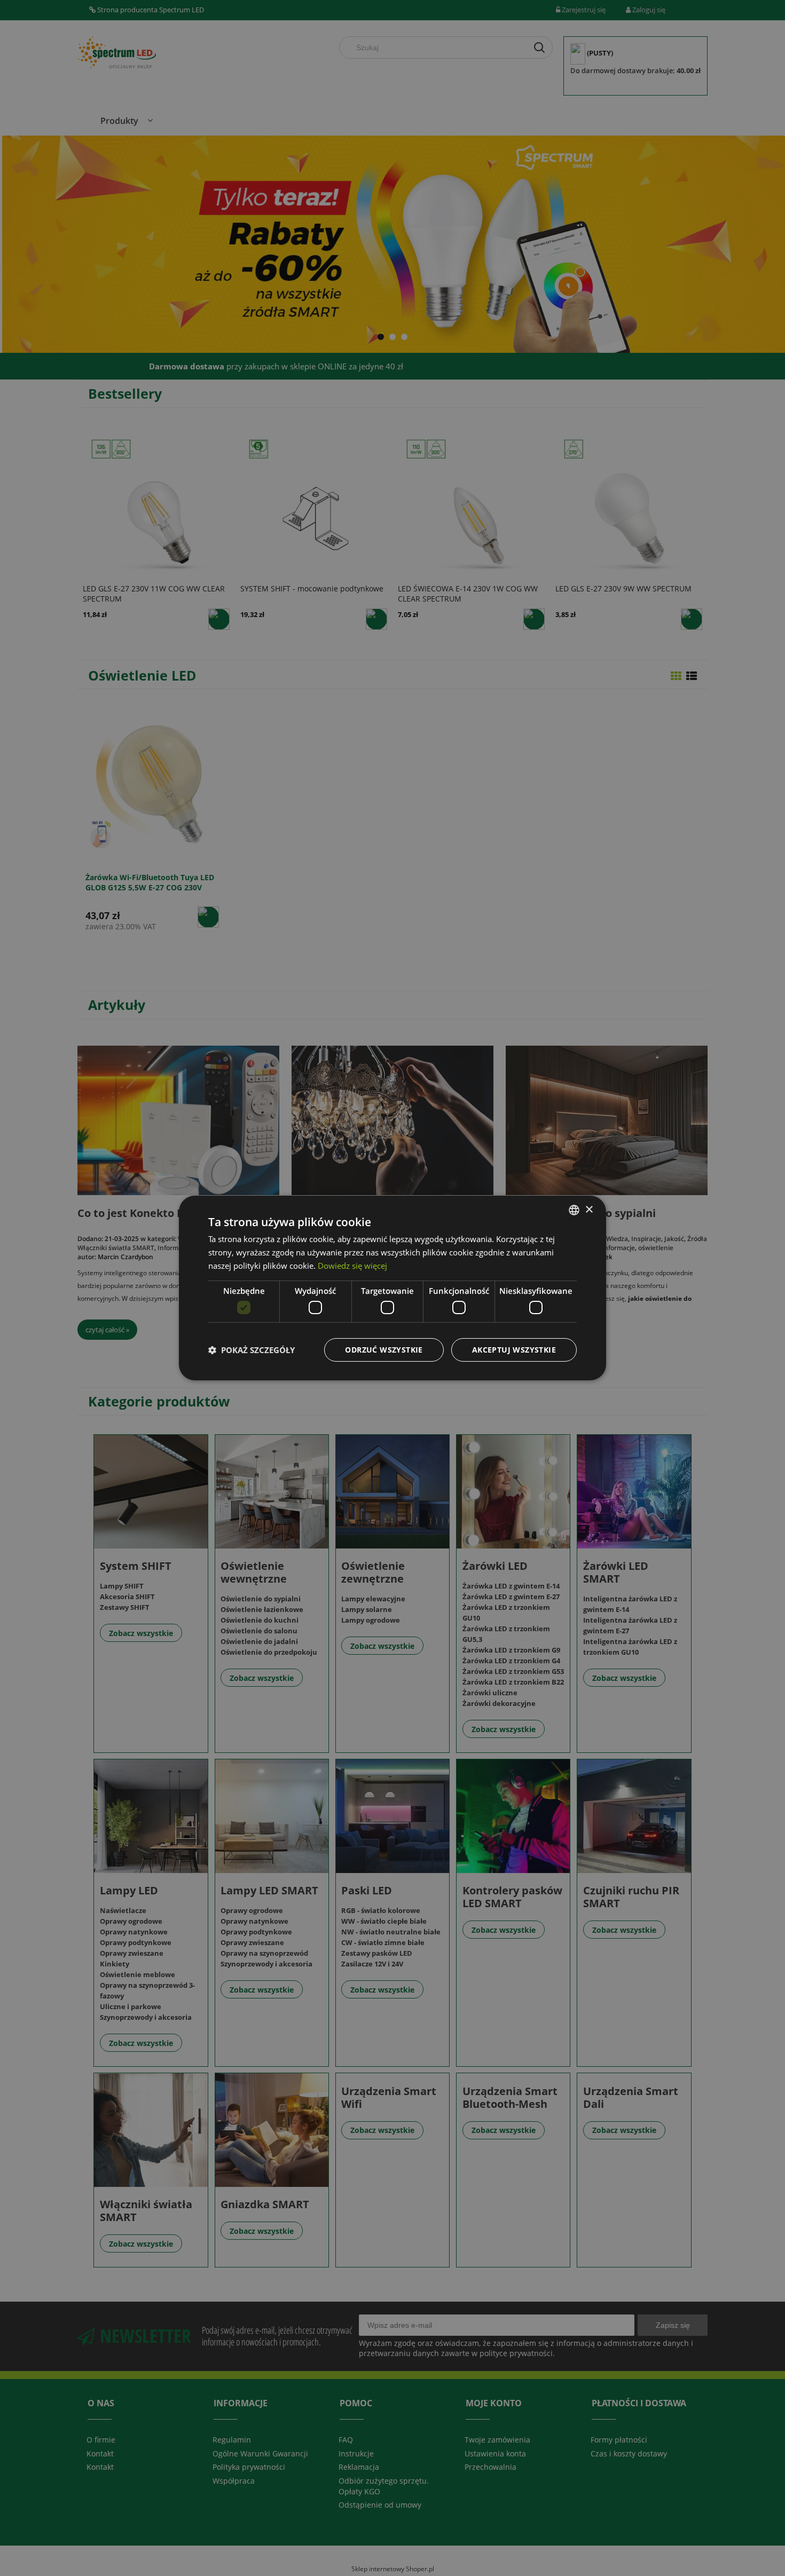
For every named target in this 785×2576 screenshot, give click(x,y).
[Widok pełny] (692, 676)
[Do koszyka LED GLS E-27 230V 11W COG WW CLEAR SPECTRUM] (219, 619)
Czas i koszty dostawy (629, 2453)
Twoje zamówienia (497, 2440)
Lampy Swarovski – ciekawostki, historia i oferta (376, 1219)
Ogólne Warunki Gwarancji (260, 2453)
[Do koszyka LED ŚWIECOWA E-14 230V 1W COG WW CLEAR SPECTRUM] (534, 619)
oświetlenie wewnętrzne (232, 1248)
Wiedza (189, 1239)
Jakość (213, 1239)
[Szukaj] (539, 48)
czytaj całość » (107, 1330)
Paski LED (584, 1248)
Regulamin (232, 2440)
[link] (392, 243)
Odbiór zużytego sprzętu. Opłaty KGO (384, 2486)
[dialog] (18, 2558)
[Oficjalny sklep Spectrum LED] (117, 53)
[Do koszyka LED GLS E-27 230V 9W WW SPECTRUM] (692, 619)
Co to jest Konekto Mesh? (144, 1213)
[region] (392, 243)
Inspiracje (432, 1239)
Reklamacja (359, 2467)
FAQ (346, 2440)
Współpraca (234, 2481)
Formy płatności (619, 2440)
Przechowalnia (490, 2467)
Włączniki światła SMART (116, 1248)
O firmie (101, 2440)
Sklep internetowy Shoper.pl (393, 2569)
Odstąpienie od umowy (380, 2505)
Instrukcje (356, 2453)
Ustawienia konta (495, 2453)
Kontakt (100, 2453)
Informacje (174, 1248)
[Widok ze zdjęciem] (676, 676)
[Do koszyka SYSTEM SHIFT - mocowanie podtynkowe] (376, 619)
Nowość (238, 1239)
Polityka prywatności (249, 2467)
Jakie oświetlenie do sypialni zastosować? (581, 1219)
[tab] (381, 337)
